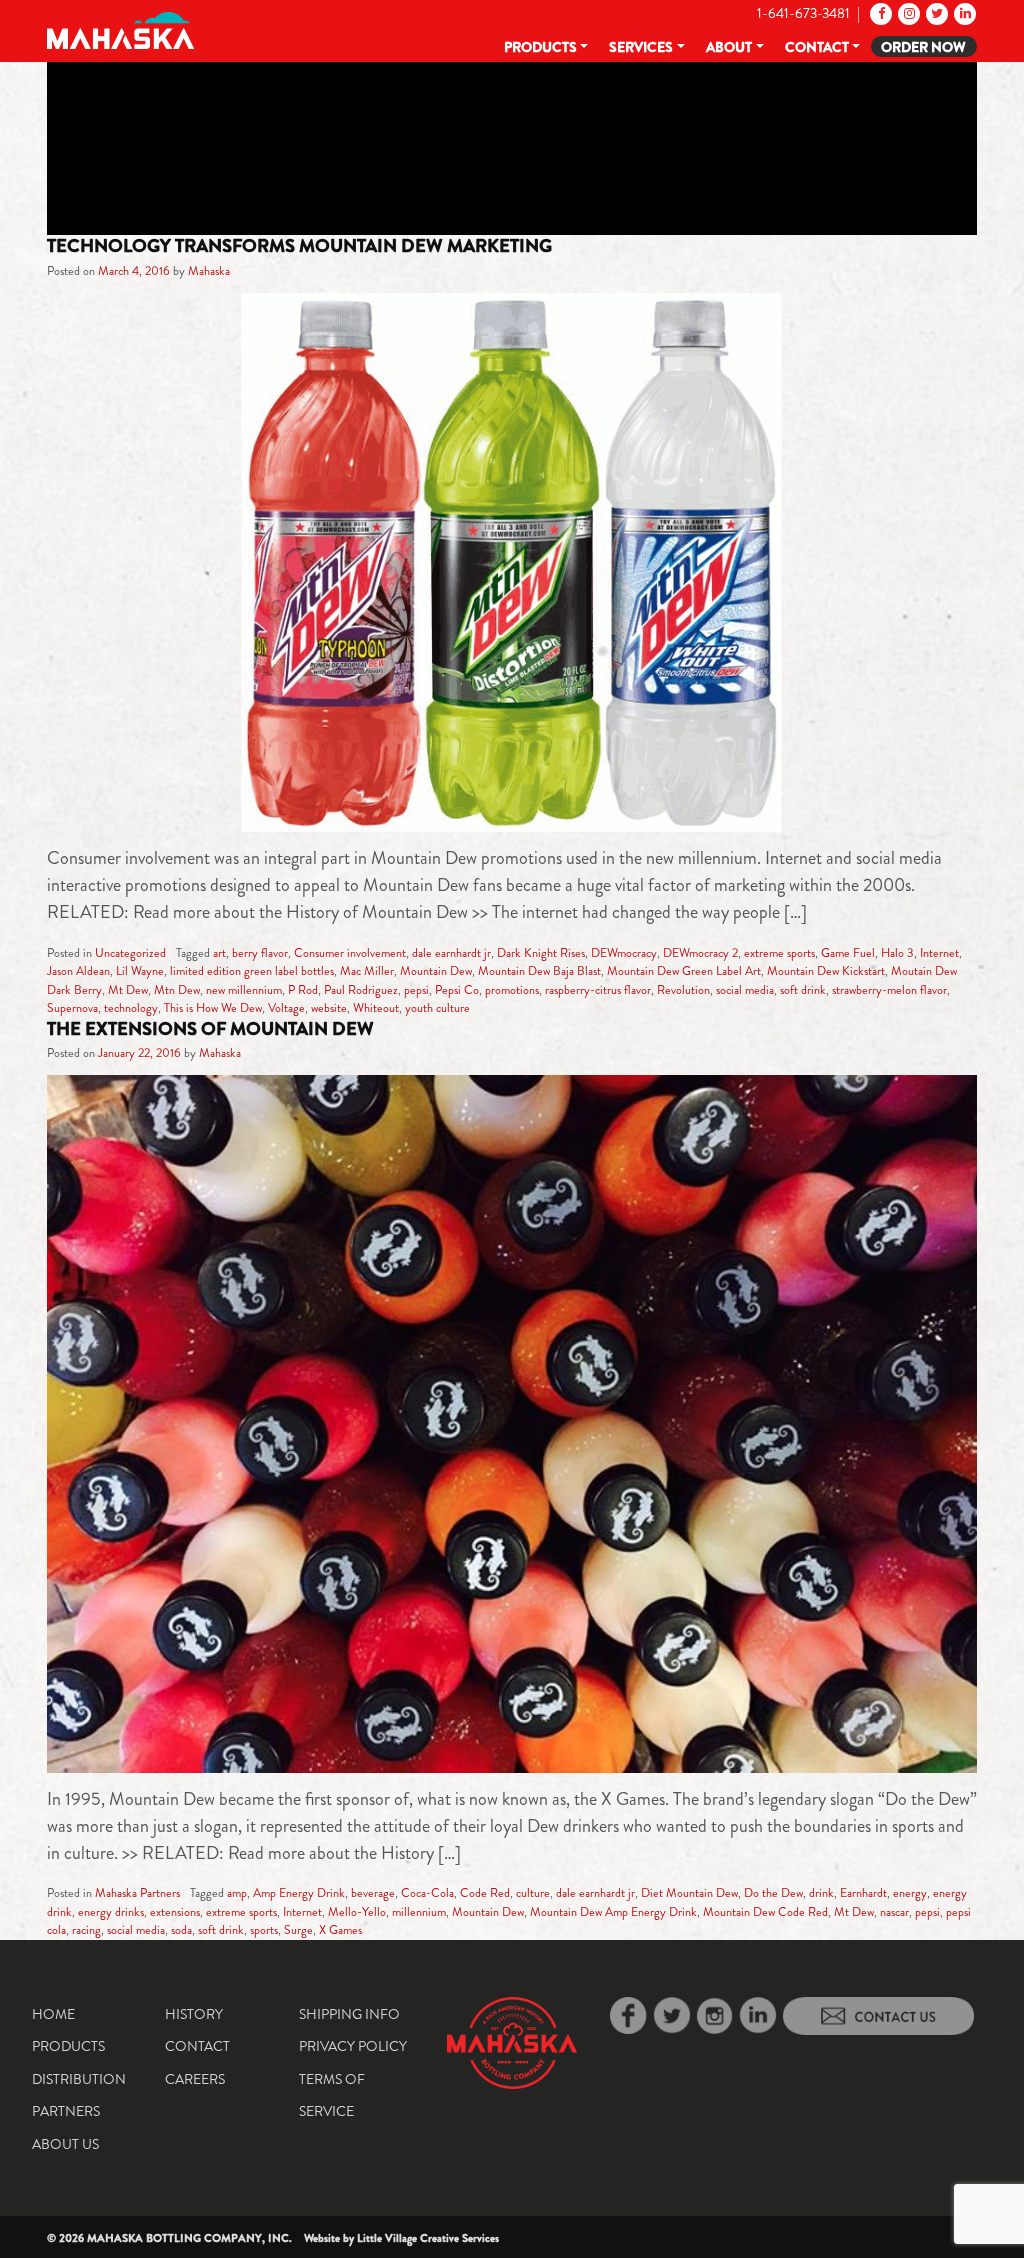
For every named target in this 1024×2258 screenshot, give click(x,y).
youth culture (437, 1008)
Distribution (79, 2079)
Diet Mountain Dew (689, 1893)
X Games (340, 1930)
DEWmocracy (624, 953)
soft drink (803, 990)
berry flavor (260, 953)
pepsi (416, 990)
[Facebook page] (879, 13)
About (729, 47)
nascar (894, 1912)
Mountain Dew (436, 971)
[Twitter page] (935, 13)
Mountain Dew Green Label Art (684, 971)
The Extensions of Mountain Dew (210, 1029)
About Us (65, 2144)
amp (237, 1893)
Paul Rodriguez (361, 990)
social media (745, 990)
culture (533, 1893)
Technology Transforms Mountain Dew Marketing (299, 246)
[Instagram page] (907, 13)
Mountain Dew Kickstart (826, 971)
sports (264, 1930)
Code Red (485, 1893)
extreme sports (779, 953)
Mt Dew (128, 990)
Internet (939, 953)
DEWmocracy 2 (700, 953)
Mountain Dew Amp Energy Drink (613, 1912)
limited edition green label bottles (252, 971)
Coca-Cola (427, 1893)
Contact (817, 47)
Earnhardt (863, 1893)
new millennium (244, 990)
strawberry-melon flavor (889, 990)
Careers (195, 2079)
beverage (373, 1893)
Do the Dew (773, 1893)
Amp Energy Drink (299, 1893)
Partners (66, 2111)
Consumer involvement (350, 953)
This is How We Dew (213, 1008)
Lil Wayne (140, 971)
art (219, 953)
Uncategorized (130, 953)
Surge (298, 1930)
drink (821, 1893)
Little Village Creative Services (428, 2238)
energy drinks (111, 1912)
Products (540, 47)
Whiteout (376, 1008)
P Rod (303, 990)
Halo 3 (897, 953)
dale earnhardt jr (451, 953)
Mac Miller (367, 971)
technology (131, 1008)
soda (181, 1930)
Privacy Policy (353, 2046)
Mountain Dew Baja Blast (539, 971)
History (194, 2014)
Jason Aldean (78, 971)
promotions (512, 990)
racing (86, 1930)
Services (641, 47)
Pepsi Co (457, 990)
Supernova (72, 1008)
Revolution (683, 990)
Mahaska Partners (137, 1893)
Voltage (286, 1008)
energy (910, 1893)
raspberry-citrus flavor (598, 990)
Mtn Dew (177, 990)
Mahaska (209, 271)
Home (53, 2014)
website (329, 1008)
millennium (419, 1912)
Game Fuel (848, 953)
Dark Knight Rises (541, 953)
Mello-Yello (357, 1912)
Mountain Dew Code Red (765, 1912)
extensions (175, 1912)
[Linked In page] (963, 13)
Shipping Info (349, 2014)
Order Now (923, 47)
